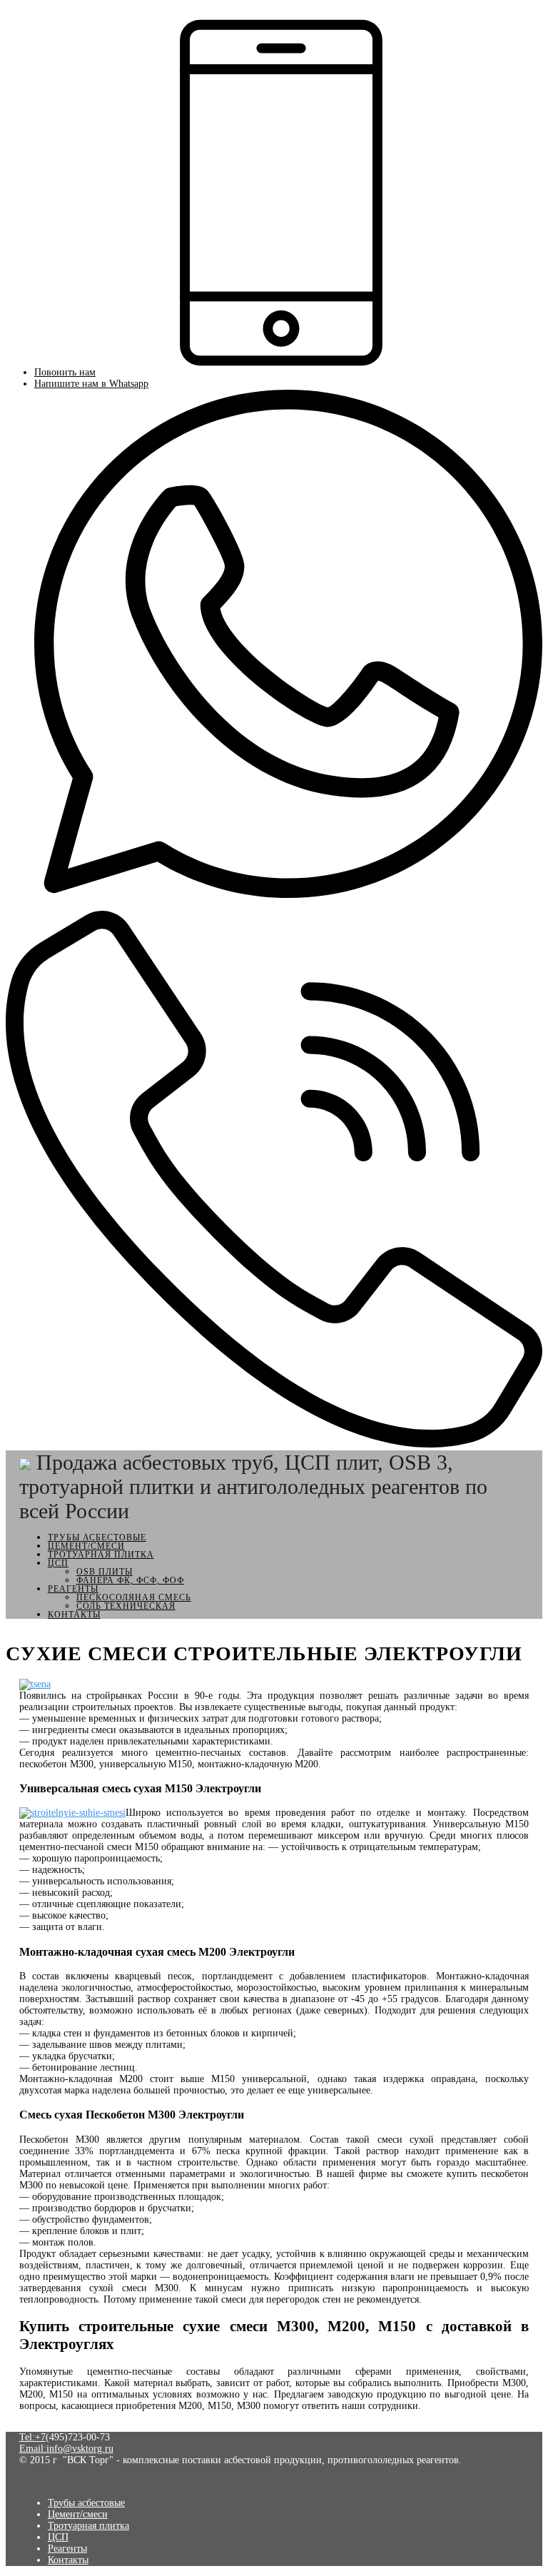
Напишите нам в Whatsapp (91, 384)
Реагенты (73, 1589)
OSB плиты (105, 1572)
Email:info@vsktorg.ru (66, 2449)
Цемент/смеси (86, 1546)
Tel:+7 (32, 2437)
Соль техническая (126, 1606)
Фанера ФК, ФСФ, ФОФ (130, 1580)
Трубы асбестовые (97, 1537)
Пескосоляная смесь (134, 1597)
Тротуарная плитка (101, 1555)
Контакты (74, 1615)
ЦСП (58, 1563)
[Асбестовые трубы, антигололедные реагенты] (25, 1462)
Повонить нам (65, 372)
